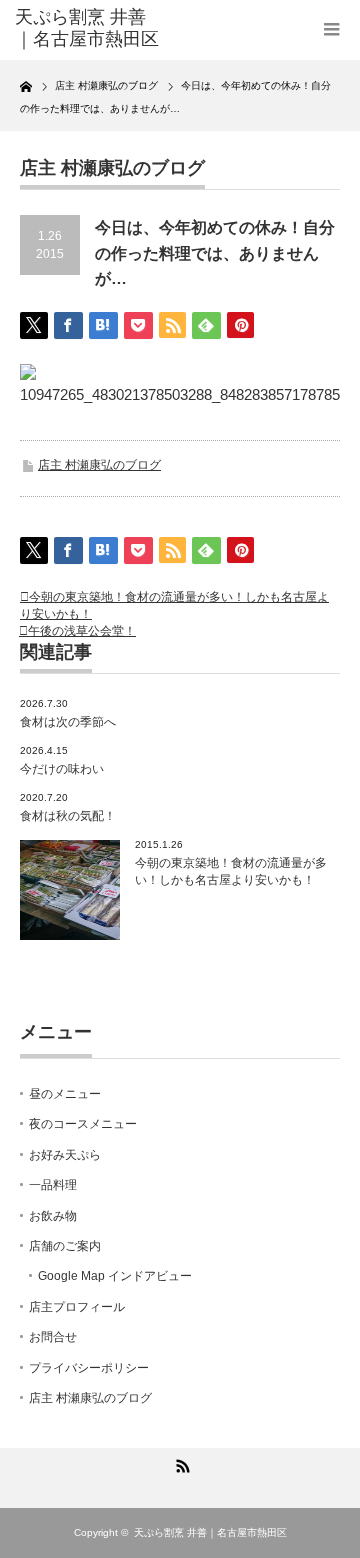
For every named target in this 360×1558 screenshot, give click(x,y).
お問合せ (53, 1337)
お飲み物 (53, 1216)
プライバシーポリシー (89, 1368)
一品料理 (53, 1185)
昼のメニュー (65, 1094)
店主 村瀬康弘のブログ (99, 465)
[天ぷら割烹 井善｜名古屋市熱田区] (87, 28)
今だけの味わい (62, 769)
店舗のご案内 (65, 1246)
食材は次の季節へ (68, 722)
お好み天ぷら (65, 1155)
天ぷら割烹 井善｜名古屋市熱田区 (210, 1532)
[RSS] (180, 1463)
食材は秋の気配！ (68, 816)
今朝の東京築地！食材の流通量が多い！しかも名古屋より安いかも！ (231, 871)
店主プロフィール (77, 1307)
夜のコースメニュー (83, 1124)
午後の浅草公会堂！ (82, 631)
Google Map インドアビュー (115, 1276)
